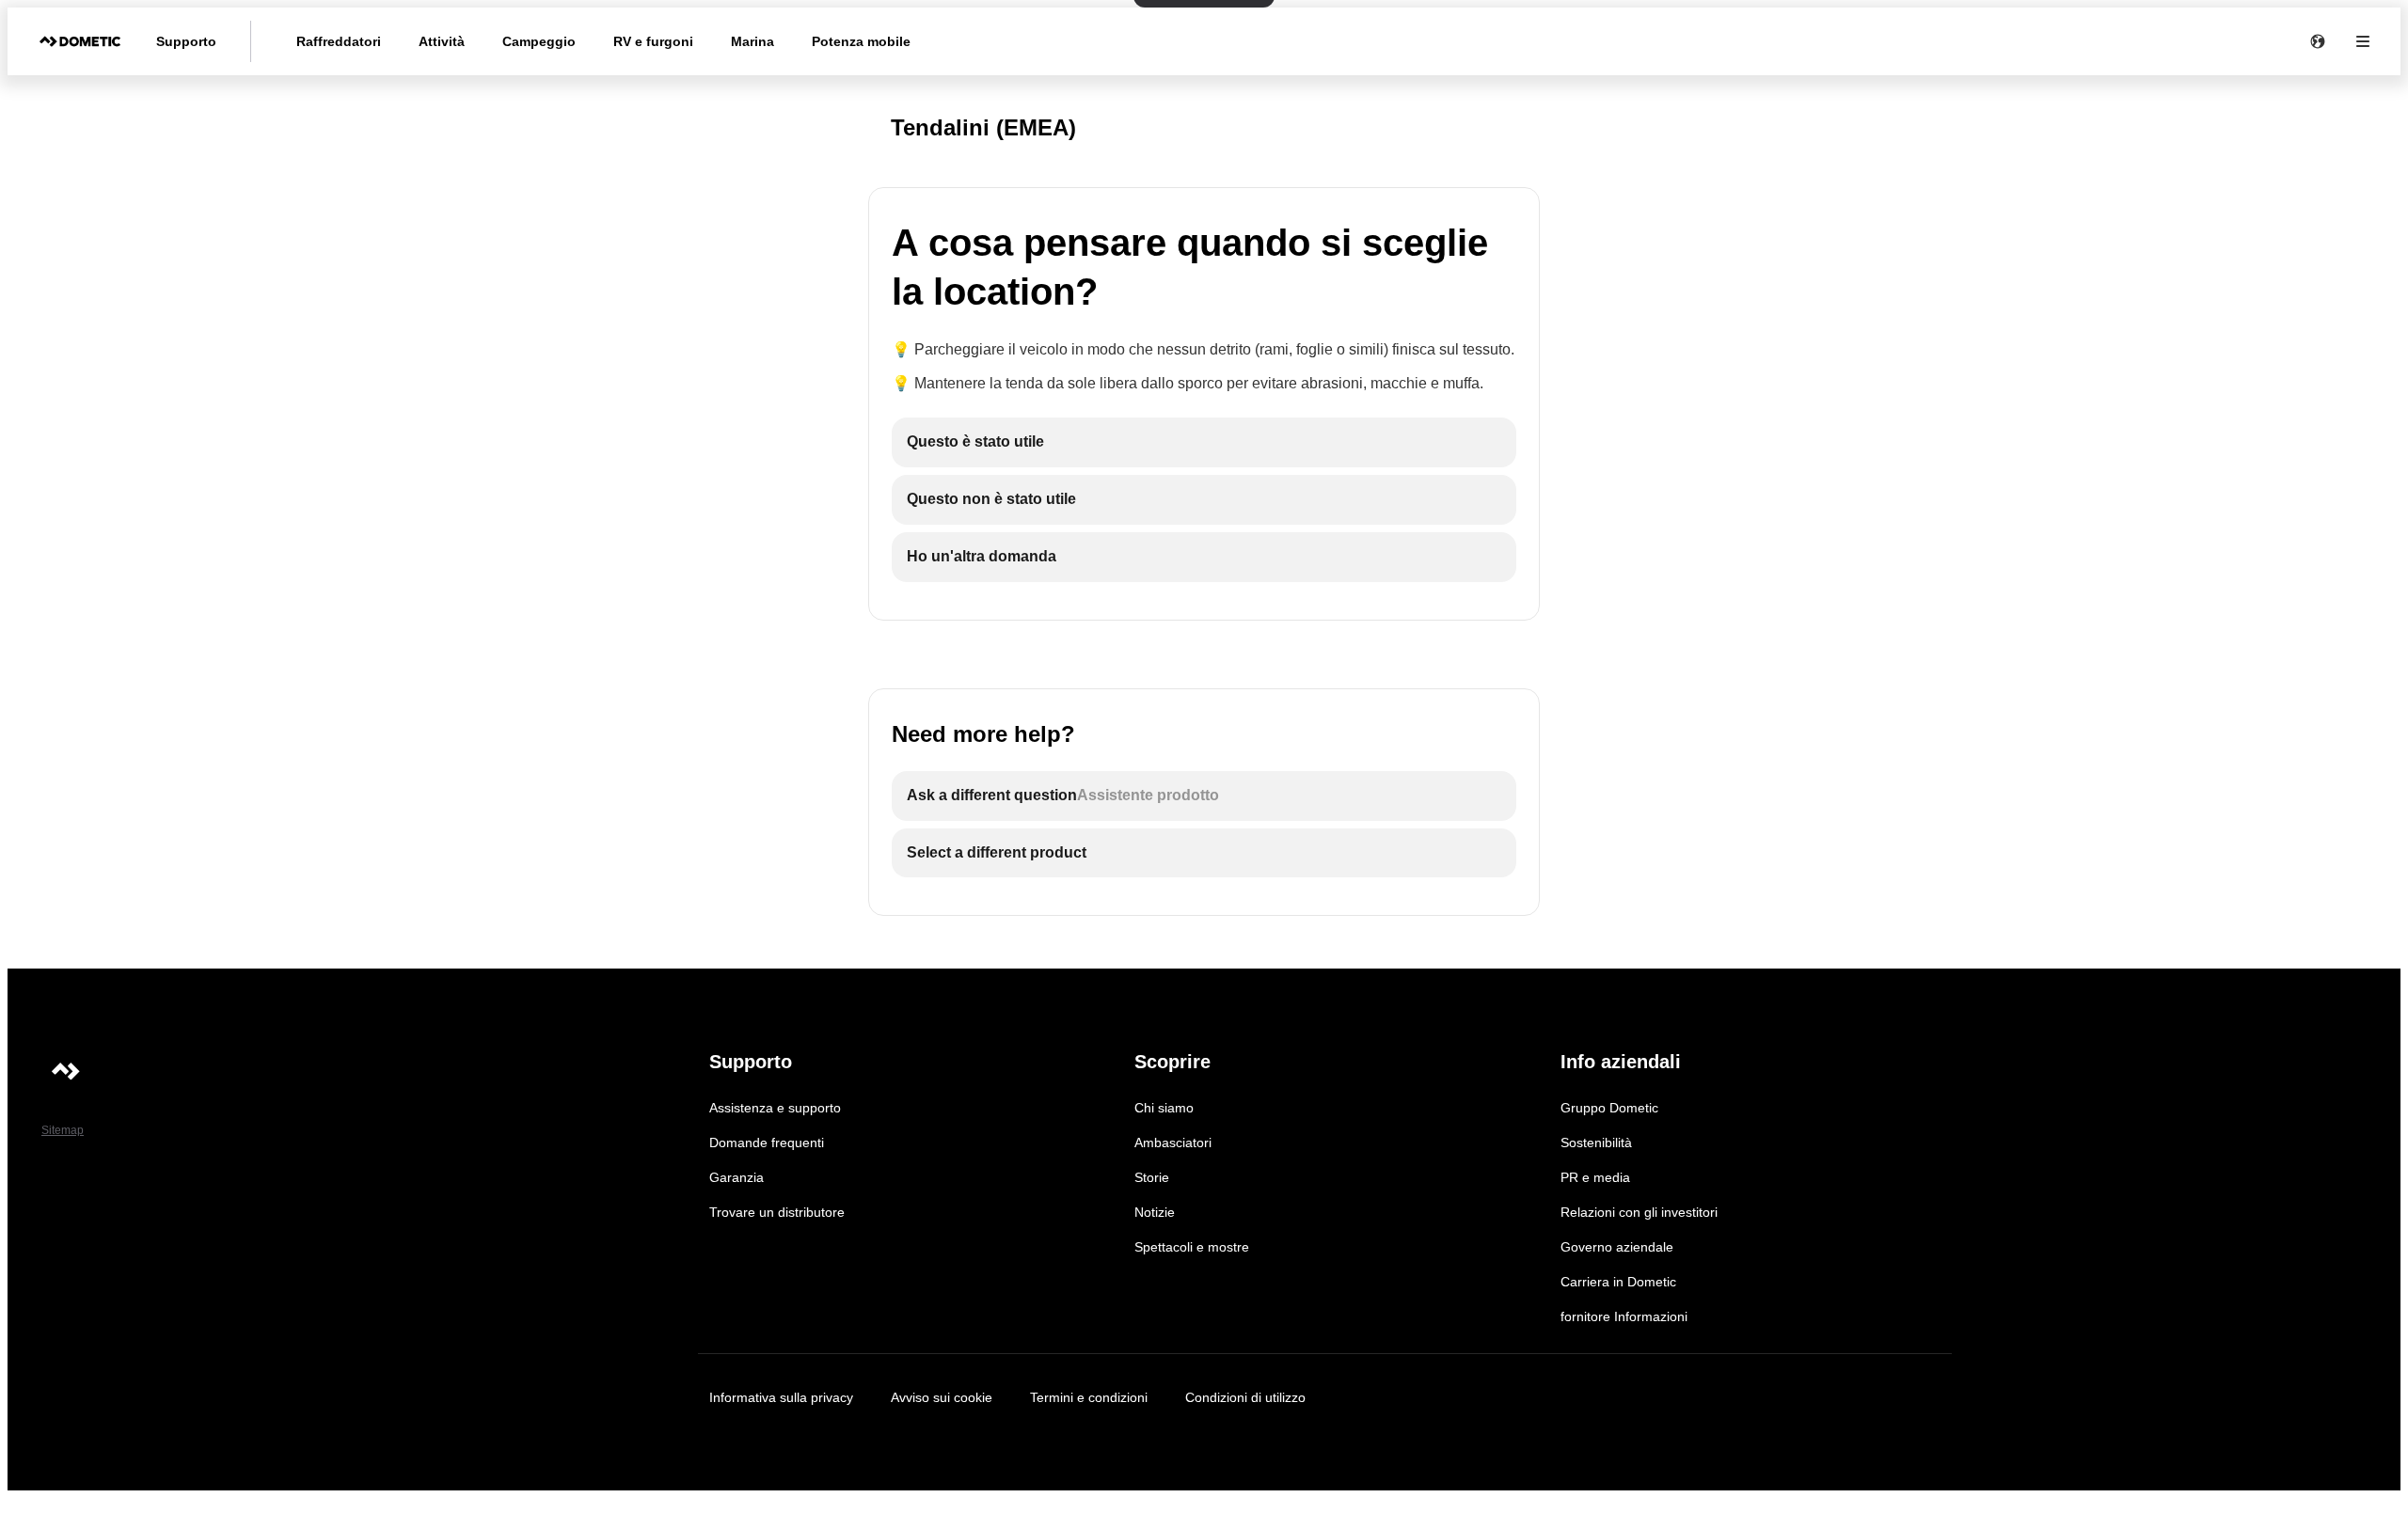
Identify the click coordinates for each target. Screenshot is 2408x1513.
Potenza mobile (861, 41)
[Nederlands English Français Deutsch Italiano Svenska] (2318, 41)
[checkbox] (1204, 442)
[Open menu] (2363, 41)
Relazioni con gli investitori (1639, 1212)
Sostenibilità (1596, 1143)
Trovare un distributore (777, 1212)
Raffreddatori (339, 41)
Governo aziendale (1617, 1247)
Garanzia (737, 1177)
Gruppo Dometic (1609, 1108)
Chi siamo (1164, 1108)
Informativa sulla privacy (781, 1397)
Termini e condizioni (1089, 1397)
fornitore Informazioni (1624, 1316)
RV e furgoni (653, 41)
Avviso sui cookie (942, 1397)
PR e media (1595, 1177)
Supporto (186, 41)
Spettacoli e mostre (1192, 1247)
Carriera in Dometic (1618, 1282)
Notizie (1155, 1212)
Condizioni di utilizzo (1245, 1397)
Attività (442, 41)
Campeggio (539, 41)
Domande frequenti (767, 1143)
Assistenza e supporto (775, 1108)
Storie (1152, 1177)
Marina (752, 41)
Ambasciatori (1173, 1143)
